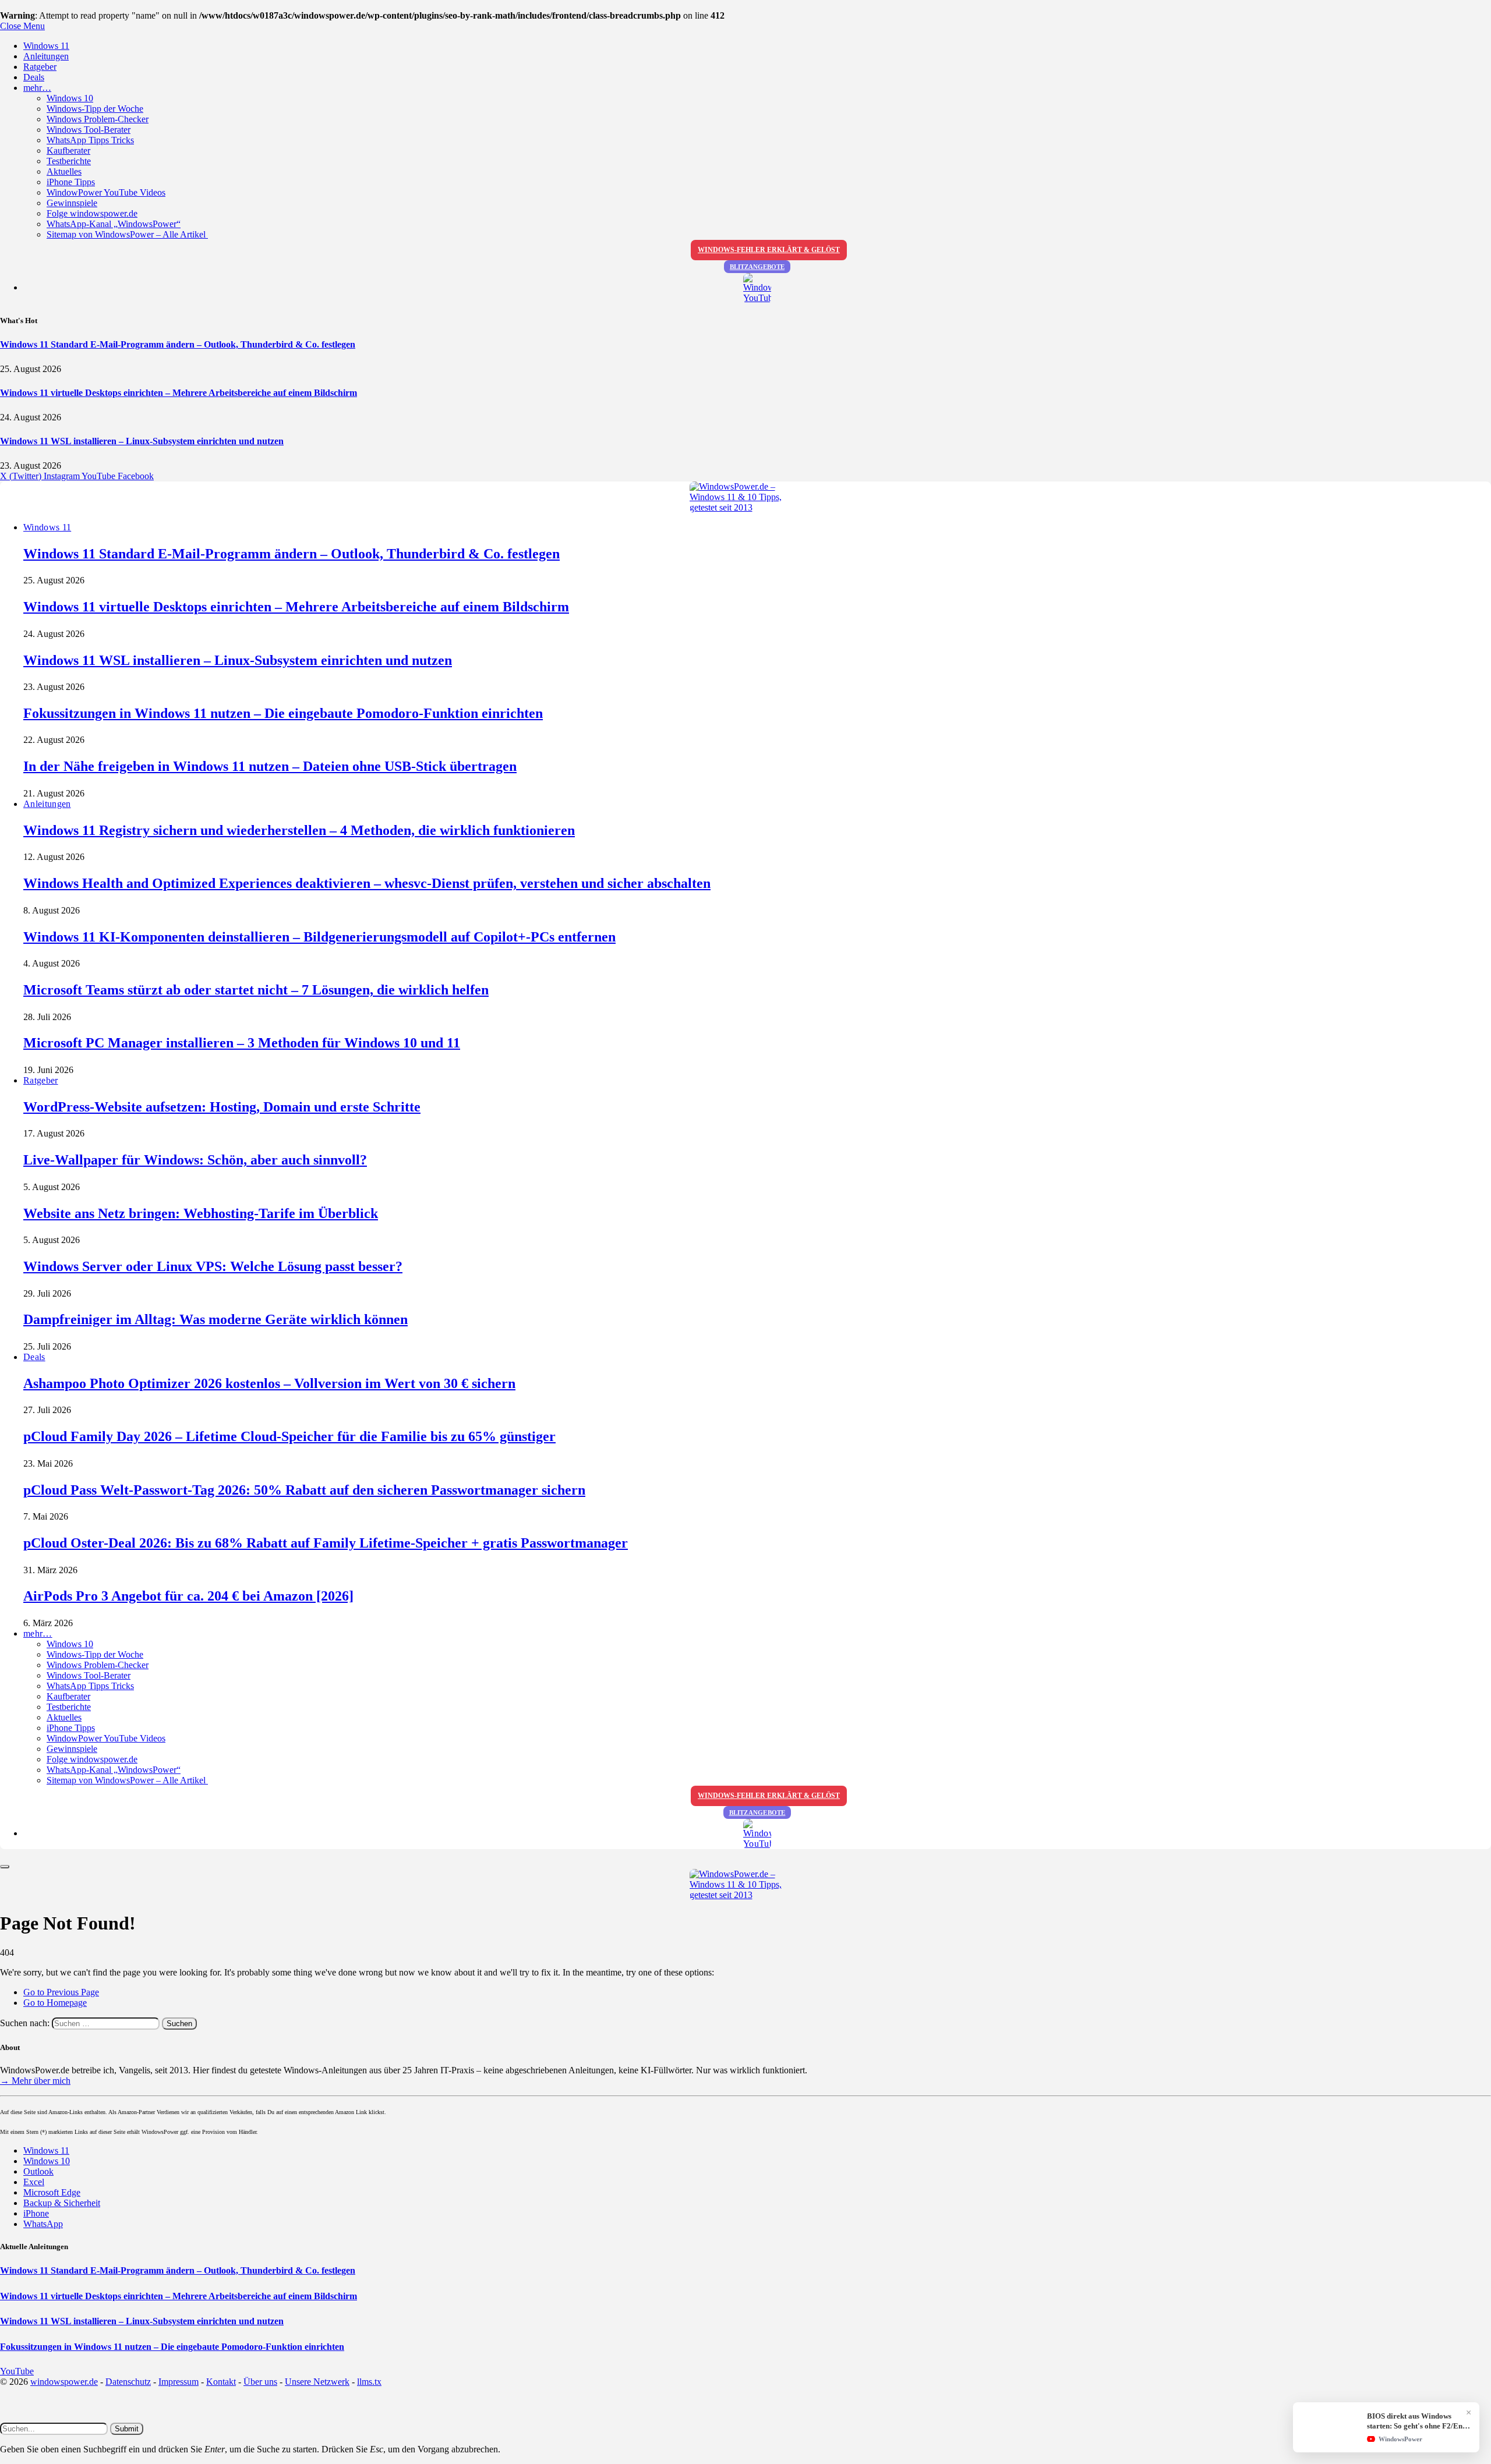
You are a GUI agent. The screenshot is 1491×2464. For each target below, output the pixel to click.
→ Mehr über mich (35, 2081)
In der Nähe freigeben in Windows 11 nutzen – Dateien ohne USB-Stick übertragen (270, 766)
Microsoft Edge (52, 2192)
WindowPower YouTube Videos (106, 192)
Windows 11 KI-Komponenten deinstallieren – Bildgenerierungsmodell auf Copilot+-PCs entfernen (319, 937)
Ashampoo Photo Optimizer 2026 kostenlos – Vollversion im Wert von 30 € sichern (269, 1383)
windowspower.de (64, 2382)
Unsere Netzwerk (317, 2382)
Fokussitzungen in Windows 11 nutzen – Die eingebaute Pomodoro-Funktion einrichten (283, 713)
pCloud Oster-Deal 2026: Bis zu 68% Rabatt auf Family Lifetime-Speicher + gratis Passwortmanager (326, 1543)
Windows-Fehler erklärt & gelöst (769, 250)
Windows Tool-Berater (89, 130)
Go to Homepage (55, 2003)
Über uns (260, 2382)
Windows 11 (46, 46)
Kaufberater (68, 151)
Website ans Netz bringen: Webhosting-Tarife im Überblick (201, 1213)
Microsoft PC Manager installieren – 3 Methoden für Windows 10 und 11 (242, 1043)
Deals (34, 77)
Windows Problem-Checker (98, 119)
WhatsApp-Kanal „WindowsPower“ (114, 224)
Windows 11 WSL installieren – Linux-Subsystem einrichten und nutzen (142, 441)
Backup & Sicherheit (62, 2203)
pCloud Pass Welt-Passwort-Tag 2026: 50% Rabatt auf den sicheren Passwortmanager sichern (304, 1490)
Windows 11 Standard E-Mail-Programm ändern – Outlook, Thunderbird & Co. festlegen (178, 344)
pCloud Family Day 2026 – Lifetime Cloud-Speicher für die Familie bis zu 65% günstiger (289, 1436)
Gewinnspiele (72, 203)
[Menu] (5, 1867)
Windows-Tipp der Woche (95, 109)
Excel (34, 2182)
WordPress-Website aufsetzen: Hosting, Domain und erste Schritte (222, 1107)
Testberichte (69, 161)
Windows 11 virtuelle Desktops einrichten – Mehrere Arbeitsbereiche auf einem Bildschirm (179, 393)
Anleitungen (46, 56)
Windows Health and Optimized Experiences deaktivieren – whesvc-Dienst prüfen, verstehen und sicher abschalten (367, 883)
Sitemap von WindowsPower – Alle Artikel (127, 234)
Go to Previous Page (61, 1992)
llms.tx (369, 2382)
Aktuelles (64, 171)
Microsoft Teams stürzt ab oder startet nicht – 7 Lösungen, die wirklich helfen (256, 990)
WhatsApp (43, 2224)
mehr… (37, 88)
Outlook (38, 2171)
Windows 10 (70, 98)
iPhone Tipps (71, 182)
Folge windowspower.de (92, 213)
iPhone (36, 2213)
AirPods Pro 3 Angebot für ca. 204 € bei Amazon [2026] (188, 1596)
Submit (127, 2429)
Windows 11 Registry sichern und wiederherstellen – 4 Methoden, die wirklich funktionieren (299, 830)
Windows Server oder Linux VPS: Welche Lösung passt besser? (213, 1266)
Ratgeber (40, 67)
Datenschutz (128, 2382)
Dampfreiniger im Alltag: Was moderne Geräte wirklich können (215, 1319)
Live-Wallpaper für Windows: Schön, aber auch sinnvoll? (195, 1160)
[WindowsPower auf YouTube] (757, 288)
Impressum (179, 2382)
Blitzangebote (757, 267)
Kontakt (221, 2382)
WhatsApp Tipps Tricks (90, 140)
